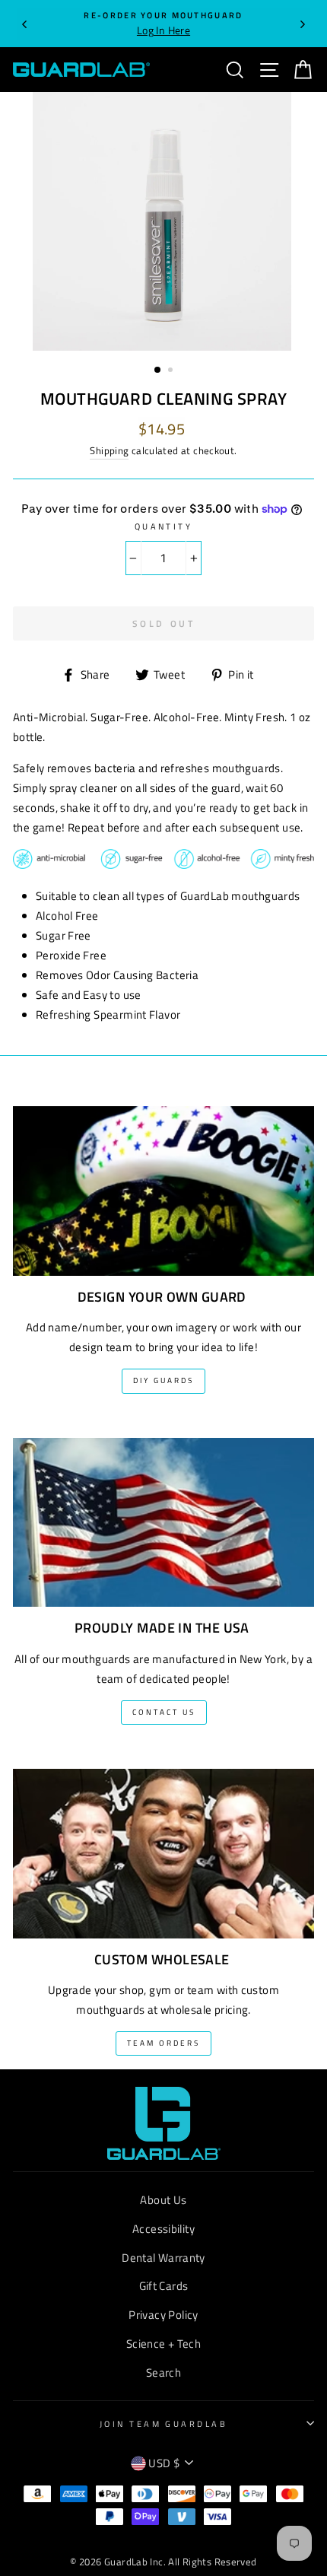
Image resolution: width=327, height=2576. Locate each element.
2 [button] (172, 371)
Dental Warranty (163, 2258)
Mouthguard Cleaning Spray (164, 399)
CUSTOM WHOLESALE (162, 1960)
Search (163, 2372)
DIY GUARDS (163, 1380)
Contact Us (164, 1712)
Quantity (164, 526)
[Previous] (24, 24)
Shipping (109, 450)
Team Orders (163, 2043)
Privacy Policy (163, 2315)
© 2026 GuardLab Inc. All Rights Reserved (163, 2562)
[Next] (303, 24)
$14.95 (162, 429)
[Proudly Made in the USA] (163, 1513)
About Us (163, 2200)
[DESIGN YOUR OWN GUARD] (163, 1181)
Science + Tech (163, 2344)
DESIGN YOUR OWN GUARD (162, 1297)
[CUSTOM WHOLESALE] (163, 1844)
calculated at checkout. (163, 450)
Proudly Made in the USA (162, 1628)
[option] (163, 24)
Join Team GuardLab (163, 2423)
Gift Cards (164, 2286)
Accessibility (163, 2229)
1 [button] (158, 370)
